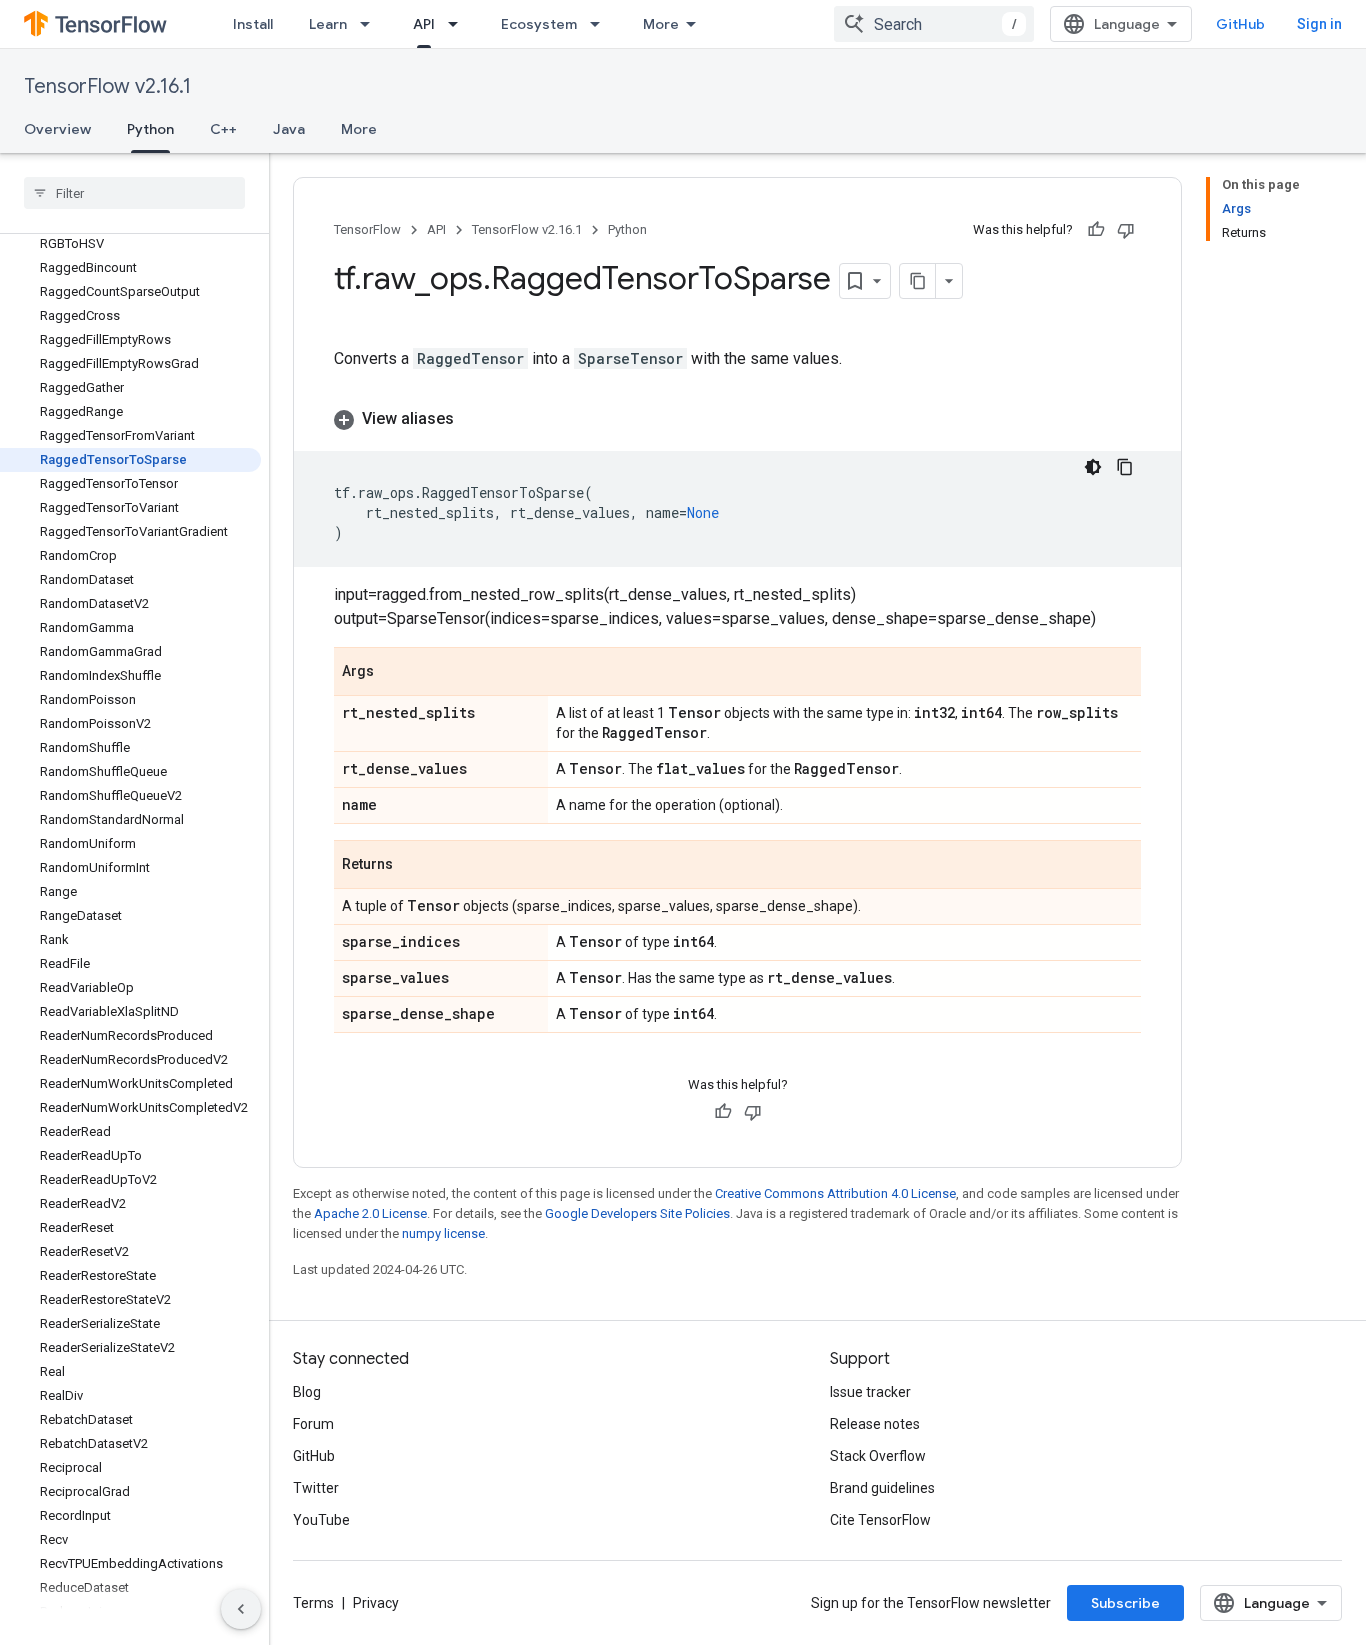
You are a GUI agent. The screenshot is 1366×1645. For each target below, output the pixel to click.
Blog (307, 1392)
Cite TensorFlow (880, 1520)
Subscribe (1125, 1603)
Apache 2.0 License (370, 1213)
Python (150, 129)
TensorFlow (367, 229)
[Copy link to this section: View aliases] (474, 419)
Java (289, 129)
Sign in (1319, 24)
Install (253, 24)
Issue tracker (870, 1392)
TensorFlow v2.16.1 (107, 86)
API (424, 24)
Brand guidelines (882, 1488)
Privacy (376, 1603)
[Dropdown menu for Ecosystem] (601, 24)
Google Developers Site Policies (637, 1213)
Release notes (875, 1424)
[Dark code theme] (1093, 467)
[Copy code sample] (1125, 467)
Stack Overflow (878, 1456)
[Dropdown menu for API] (459, 24)
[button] (737, 419)
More (661, 24)
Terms (313, 1603)
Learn (328, 24)
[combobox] (934, 24)
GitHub (1240, 24)
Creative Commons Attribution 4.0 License (835, 1193)
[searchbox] (134, 193)
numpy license (443, 1233)
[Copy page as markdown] (918, 281)
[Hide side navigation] (241, 1609)
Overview (57, 129)
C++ (223, 129)
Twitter (316, 1488)
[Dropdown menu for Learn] (371, 24)
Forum (313, 1424)
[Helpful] (1096, 230)
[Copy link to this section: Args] (394, 673)
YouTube (321, 1520)
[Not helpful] (1126, 230)
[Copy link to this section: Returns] (413, 866)
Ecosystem (539, 24)
